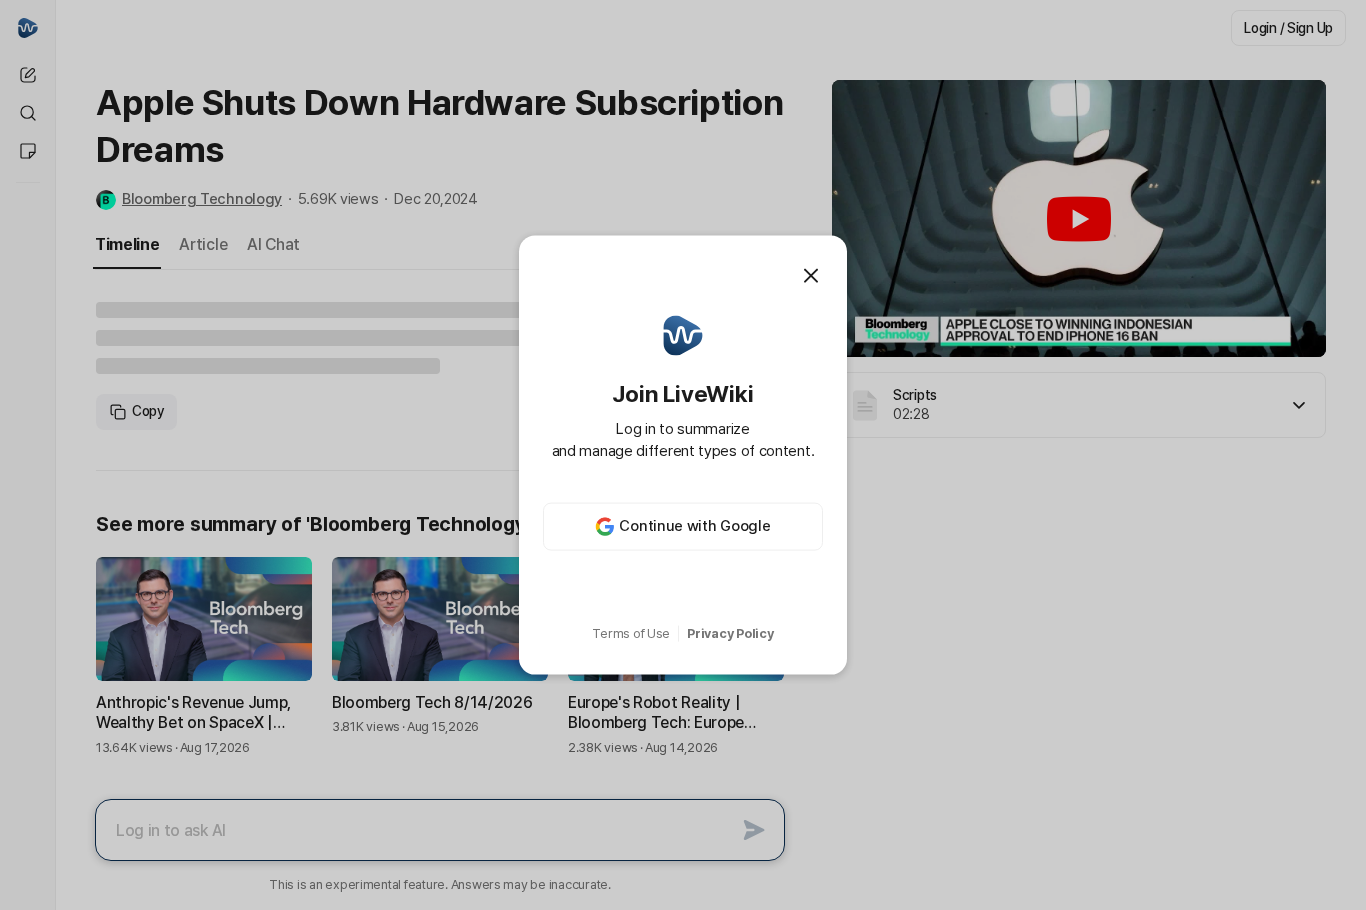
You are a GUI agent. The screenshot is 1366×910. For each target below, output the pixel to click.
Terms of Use (631, 633)
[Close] (811, 276)
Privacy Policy (730, 633)
